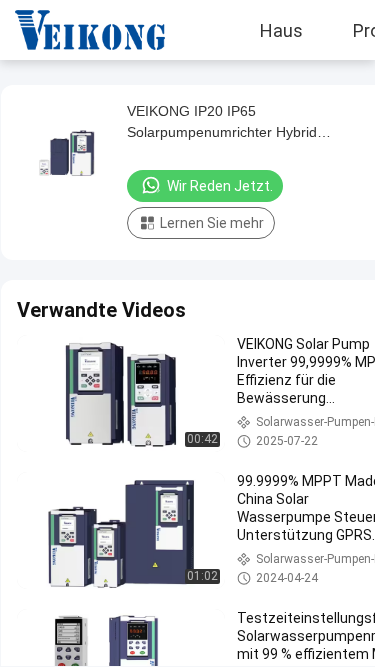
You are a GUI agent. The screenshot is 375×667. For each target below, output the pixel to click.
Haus (281, 30)
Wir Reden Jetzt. (220, 186)
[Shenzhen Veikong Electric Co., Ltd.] (75, 30)
